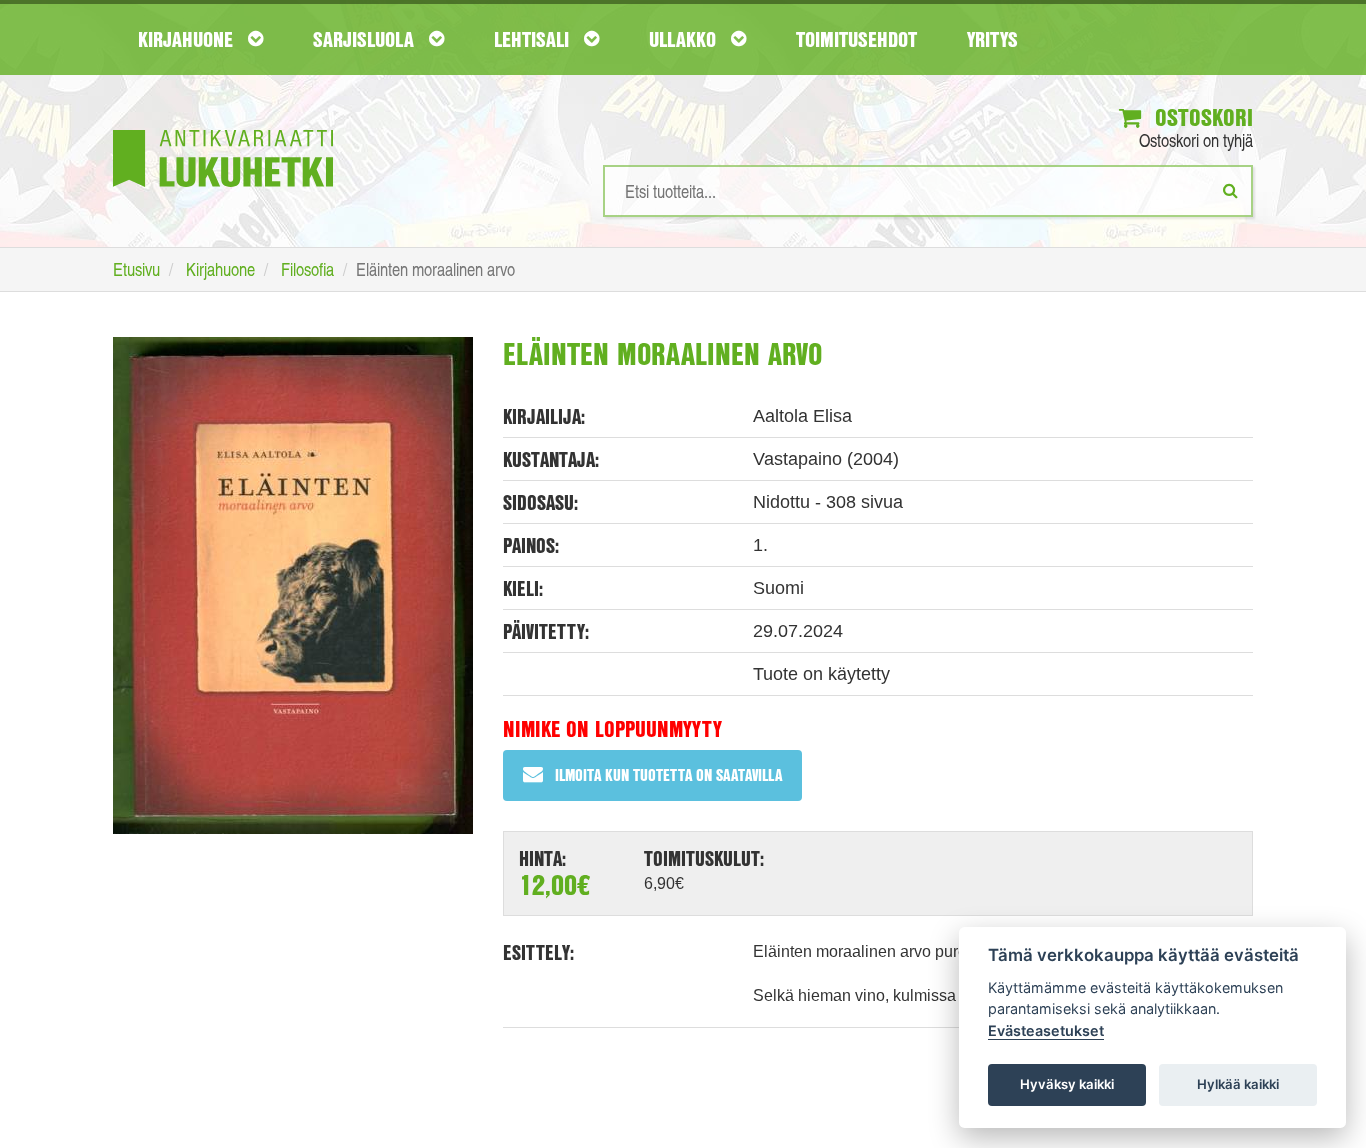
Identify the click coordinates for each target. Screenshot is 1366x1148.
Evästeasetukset (1046, 1030)
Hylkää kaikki (1238, 1084)
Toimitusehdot (856, 39)
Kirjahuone (188, 39)
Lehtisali (534, 39)
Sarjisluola (366, 39)
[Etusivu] (223, 128)
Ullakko (685, 39)
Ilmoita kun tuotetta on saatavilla (668, 774)
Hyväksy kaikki (1067, 1084)
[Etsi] (1230, 190)
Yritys (992, 39)
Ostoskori (1201, 117)
